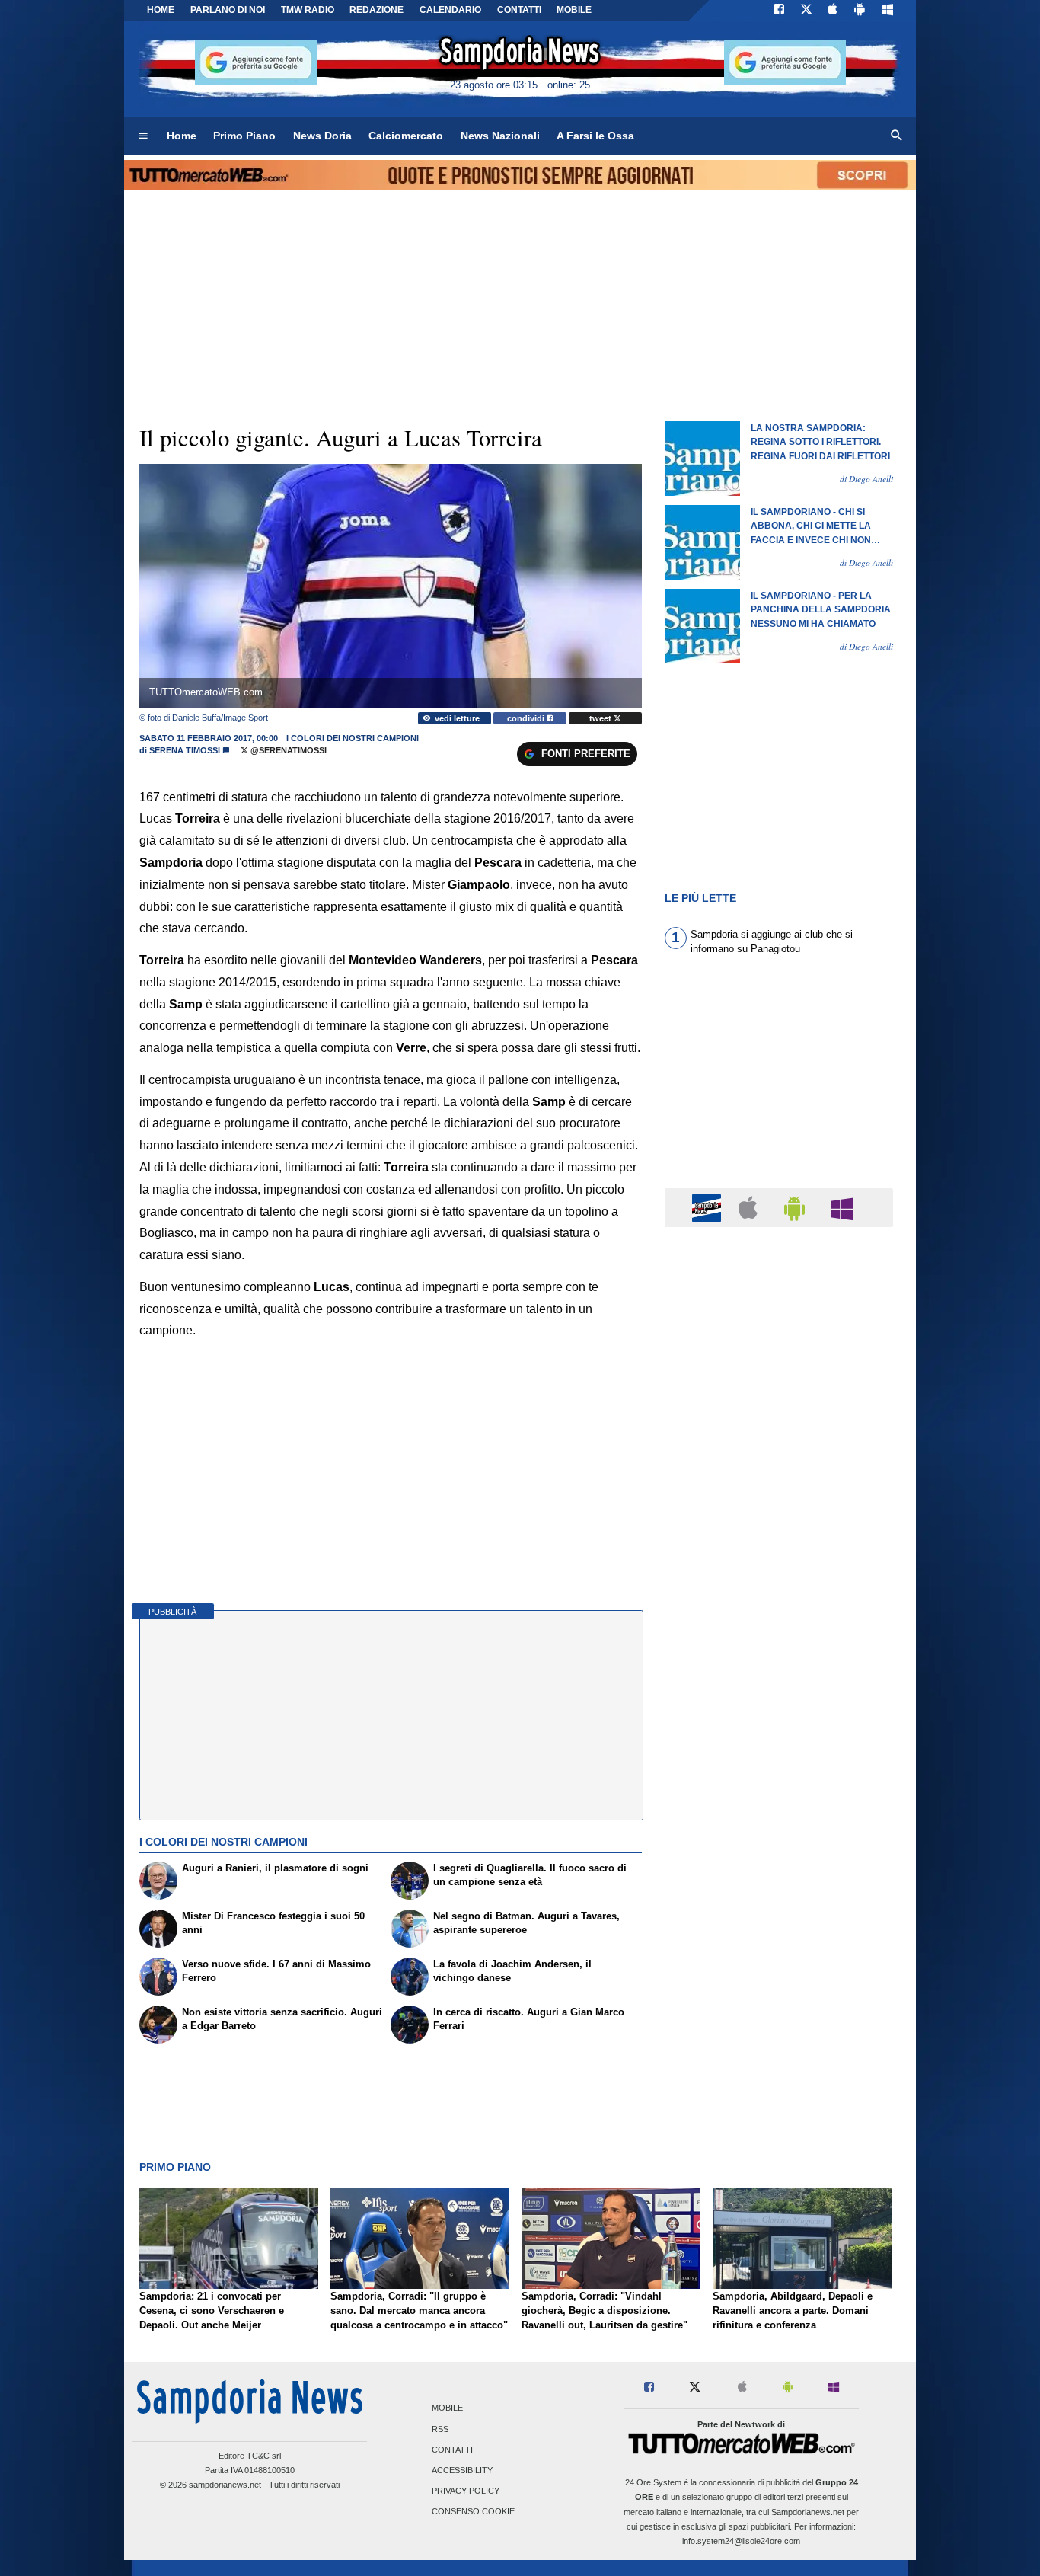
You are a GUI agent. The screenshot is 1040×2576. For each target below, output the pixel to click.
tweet (601, 718)
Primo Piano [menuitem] (244, 136)
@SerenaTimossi (287, 750)
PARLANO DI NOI (228, 10)
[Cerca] (897, 136)
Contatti (452, 2450)
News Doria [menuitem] (322, 136)
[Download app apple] (833, 11)
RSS (440, 2429)
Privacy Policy (466, 2491)
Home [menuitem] (182, 136)
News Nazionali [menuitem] (500, 136)
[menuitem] (143, 136)
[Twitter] (806, 11)
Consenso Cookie (473, 2512)
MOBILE (574, 10)
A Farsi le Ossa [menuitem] (595, 136)
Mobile (447, 2408)
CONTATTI (519, 10)
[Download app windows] (887, 11)
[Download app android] (860, 11)
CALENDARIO (450, 10)
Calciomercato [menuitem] (406, 136)
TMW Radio (308, 10)
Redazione (376, 10)
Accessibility (462, 2470)
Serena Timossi (185, 750)
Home (161, 10)
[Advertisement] (779, 1830)
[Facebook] (779, 11)
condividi (527, 718)
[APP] (709, 1207)
